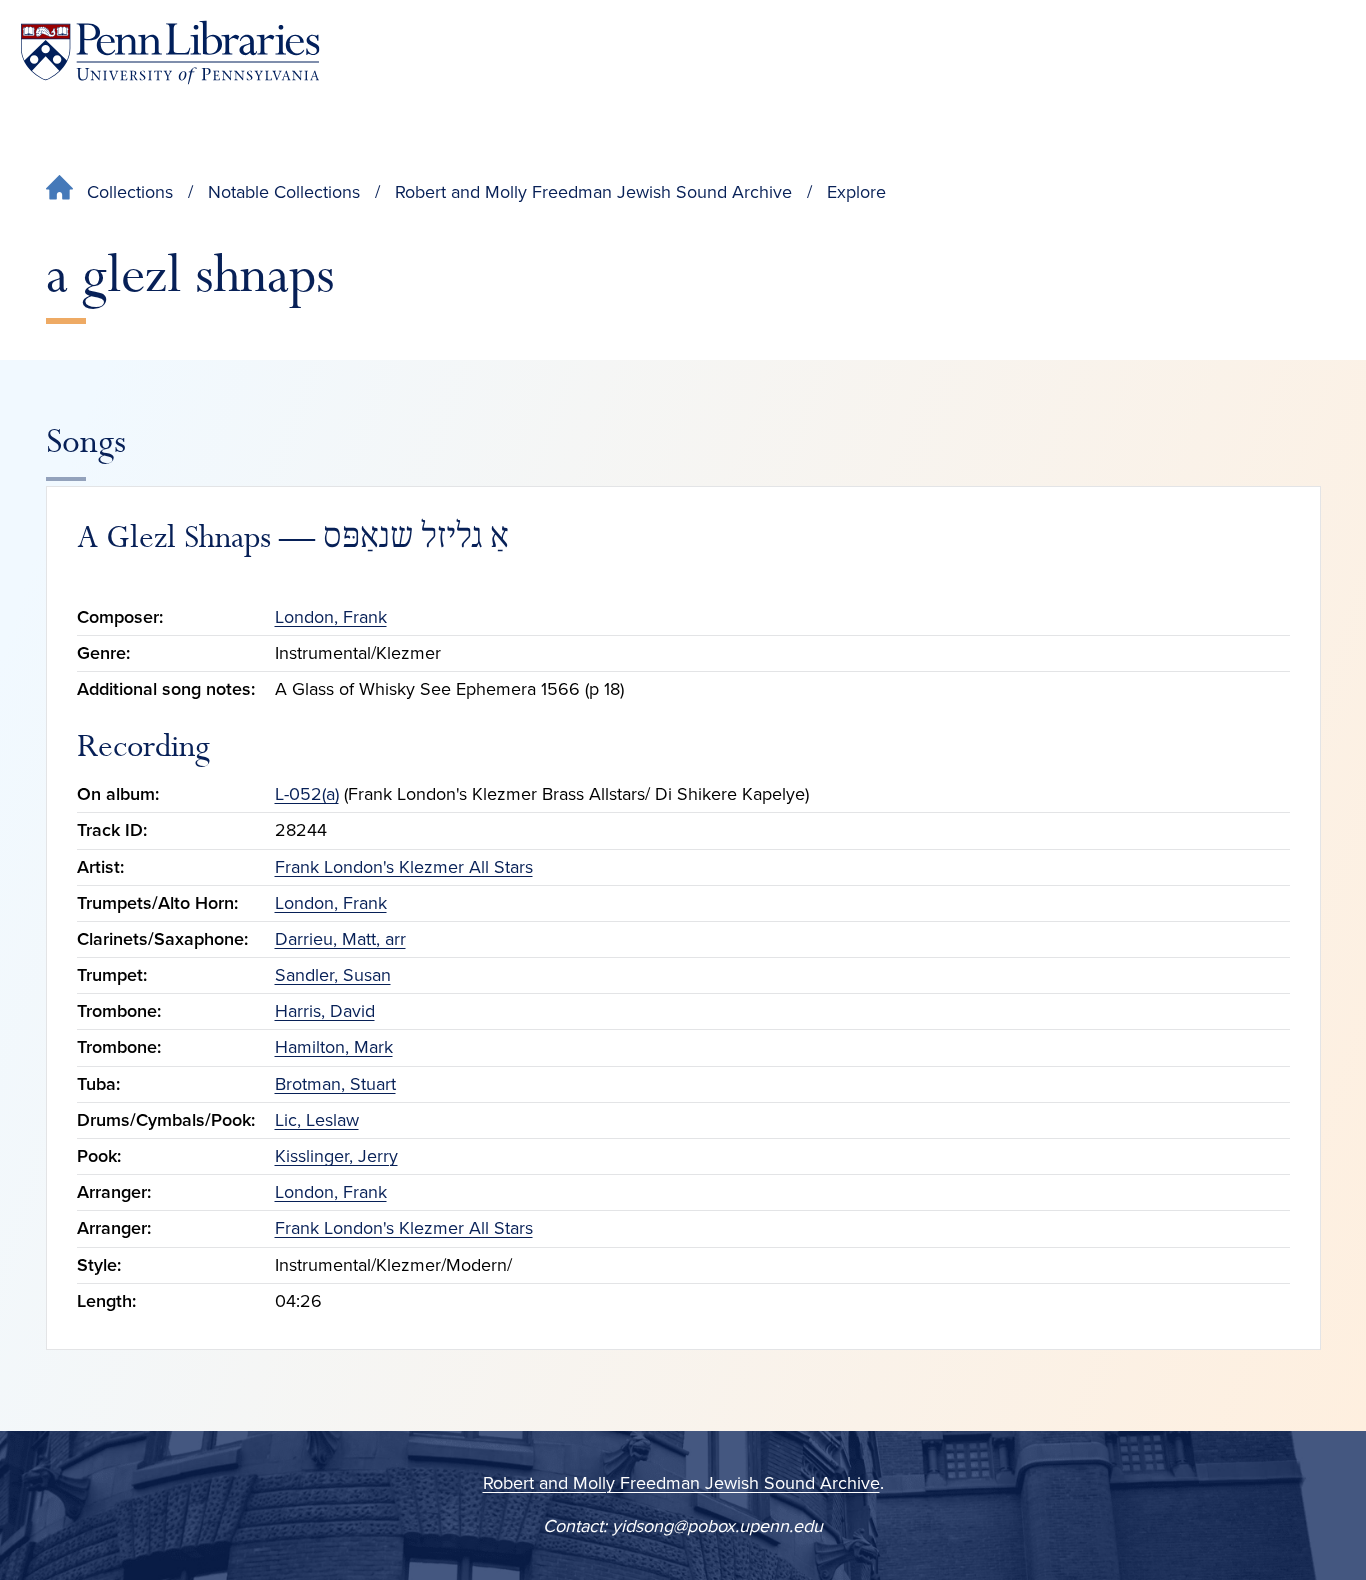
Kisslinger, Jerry (336, 1156)
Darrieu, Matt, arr (340, 939)
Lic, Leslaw (317, 1120)
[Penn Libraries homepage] (170, 52)
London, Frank (331, 617)
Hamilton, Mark (334, 1047)
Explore (856, 192)
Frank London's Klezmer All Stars (404, 867)
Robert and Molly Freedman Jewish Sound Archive (593, 192)
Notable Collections (284, 192)
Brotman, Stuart (335, 1084)
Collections (130, 192)
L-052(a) (307, 794)
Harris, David (325, 1011)
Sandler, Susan (333, 975)
